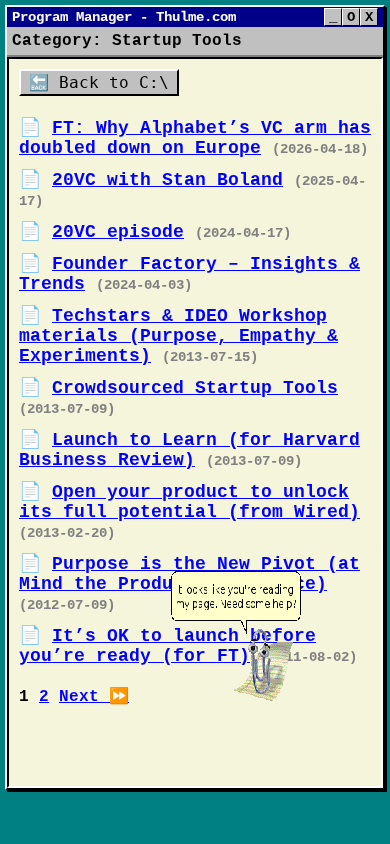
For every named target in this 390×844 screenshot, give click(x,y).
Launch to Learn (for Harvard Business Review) (189, 450)
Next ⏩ (94, 697)
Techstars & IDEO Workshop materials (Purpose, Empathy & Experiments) (178, 336)
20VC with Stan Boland (167, 180)
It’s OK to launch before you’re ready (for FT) (167, 646)
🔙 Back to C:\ (99, 82)
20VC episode (118, 232)
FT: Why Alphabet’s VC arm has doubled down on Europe (195, 138)
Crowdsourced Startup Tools (195, 388)
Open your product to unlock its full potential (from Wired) (189, 502)
